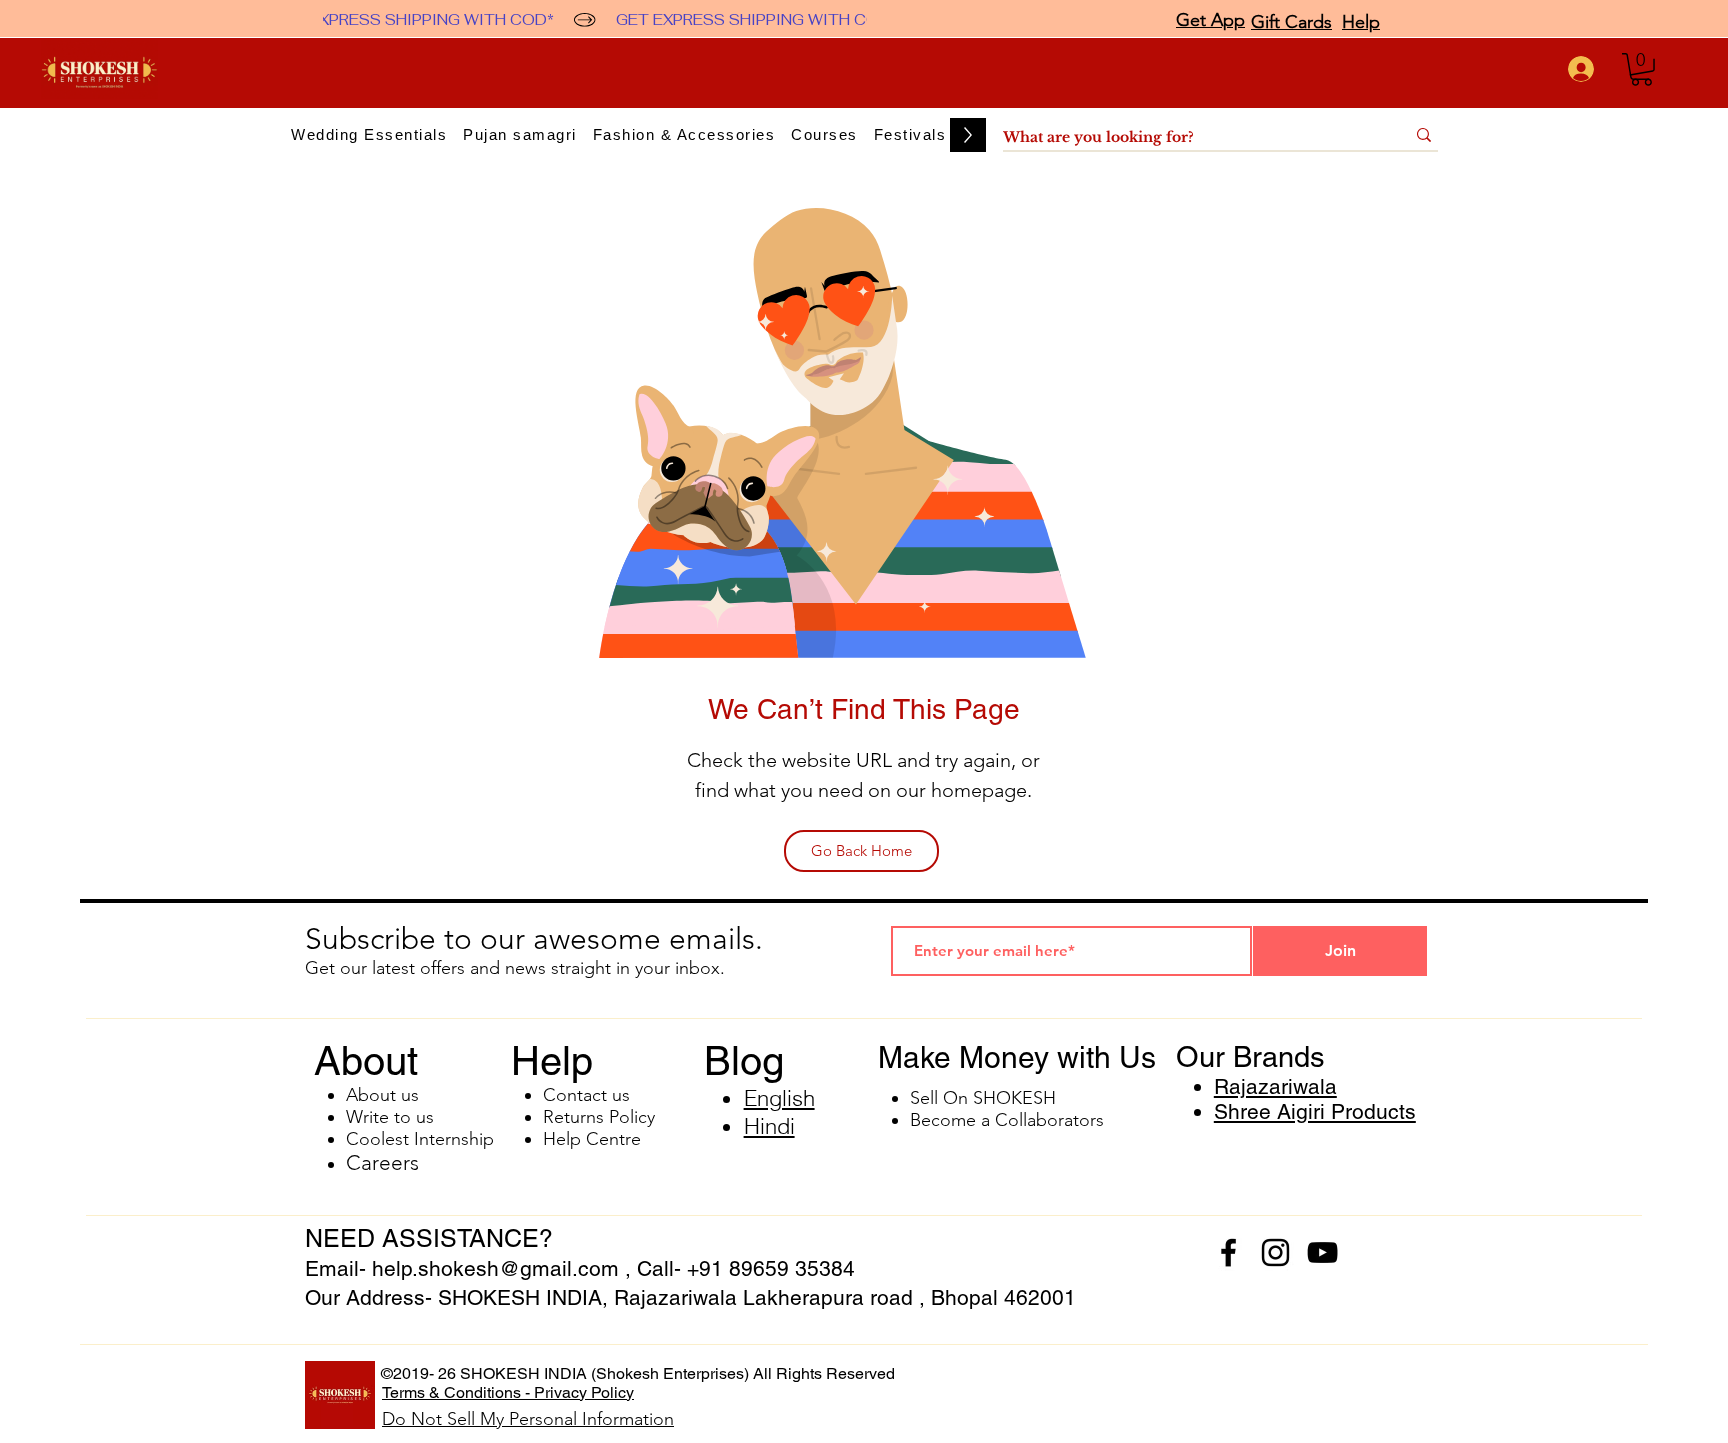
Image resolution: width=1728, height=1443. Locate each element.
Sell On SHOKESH (983, 1098)
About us (382, 1095)
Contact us (586, 1095)
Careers (382, 1162)
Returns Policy (599, 1117)
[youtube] (1322, 1252)
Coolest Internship (420, 1139)
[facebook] (1228, 1252)
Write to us (390, 1117)
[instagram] (1275, 1252)
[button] (1641, 69)
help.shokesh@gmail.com (495, 1268)
